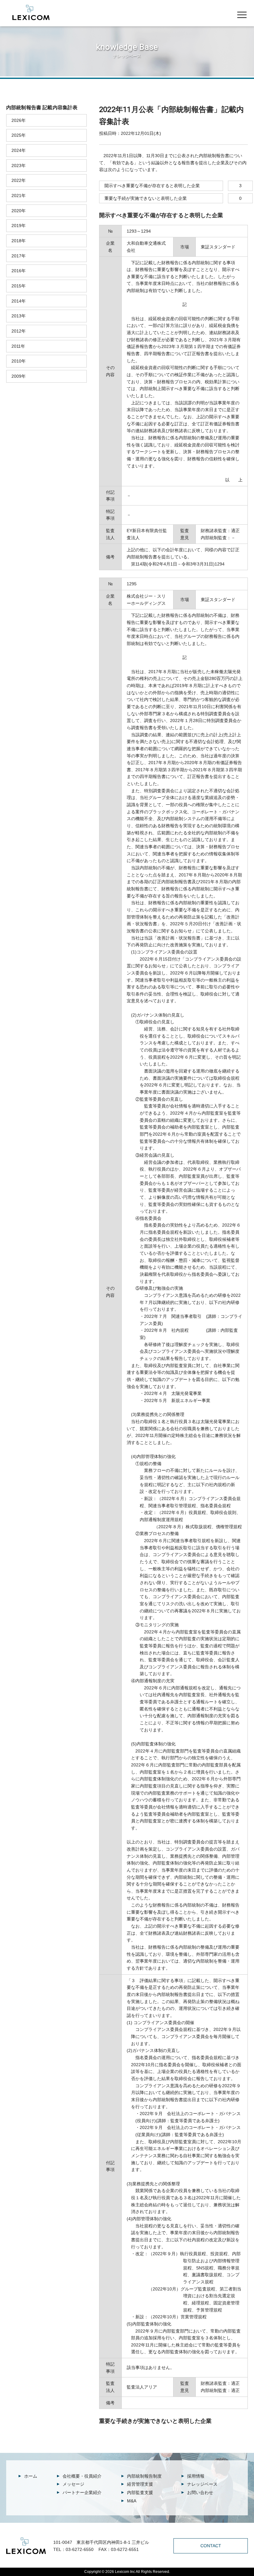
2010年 (19, 361)
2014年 (19, 301)
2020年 (19, 211)
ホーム (31, 2476)
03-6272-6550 (80, 2549)
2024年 (19, 150)
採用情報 (196, 2476)
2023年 (19, 166)
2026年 (19, 120)
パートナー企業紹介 (82, 2492)
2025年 (19, 135)
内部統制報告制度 (144, 2476)
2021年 (19, 196)
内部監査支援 (140, 2492)
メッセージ (73, 2484)
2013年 (19, 316)
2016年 (19, 271)
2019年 (19, 226)
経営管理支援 (140, 2484)
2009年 (19, 376)
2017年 (19, 256)
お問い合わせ (200, 2492)
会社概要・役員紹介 (82, 2476)
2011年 (18, 346)
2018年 (19, 241)
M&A (132, 2501)
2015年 (19, 286)
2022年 (19, 180)
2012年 (19, 331)
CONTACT (211, 2546)
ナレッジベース (202, 2484)
